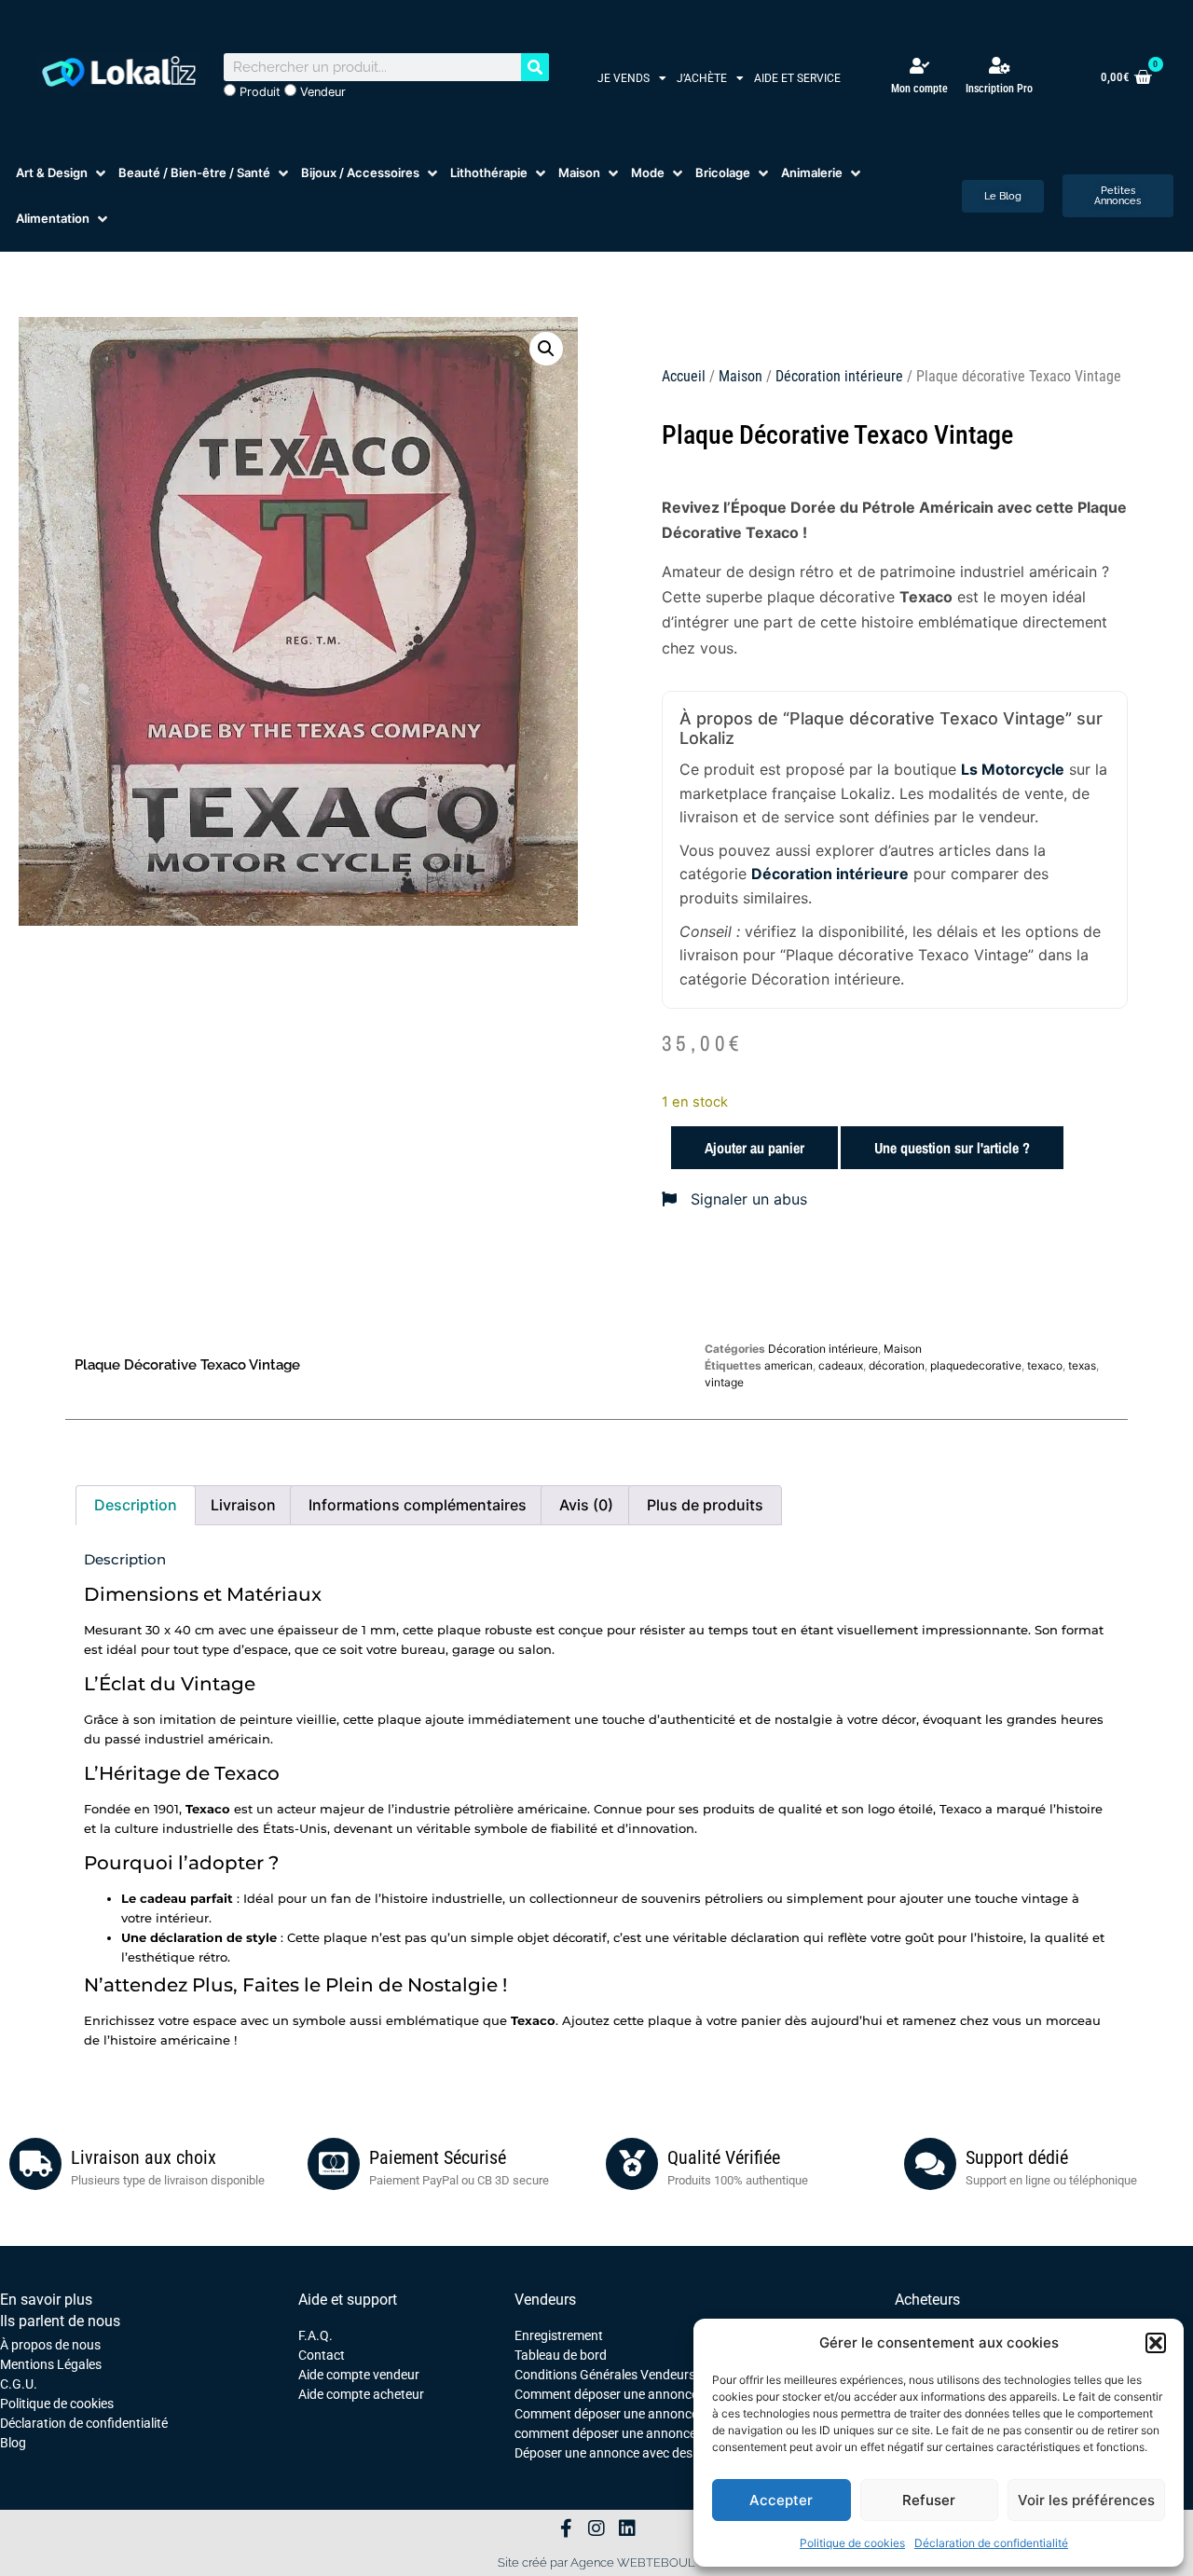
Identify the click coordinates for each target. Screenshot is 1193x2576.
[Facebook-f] (566, 2528)
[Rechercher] (535, 67)
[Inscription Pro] (999, 65)
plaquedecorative (976, 1365)
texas (1082, 1365)
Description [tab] (136, 1505)
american (788, 1365)
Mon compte (919, 89)
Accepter (781, 2500)
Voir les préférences (1086, 2500)
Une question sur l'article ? (952, 1148)
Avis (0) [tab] (586, 1505)
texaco (1045, 1365)
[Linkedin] (627, 2528)
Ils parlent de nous (60, 2321)
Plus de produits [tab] (705, 1505)
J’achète (702, 78)
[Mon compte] (919, 66)
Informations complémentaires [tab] (418, 1505)
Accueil (684, 376)
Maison (740, 376)
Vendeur (321, 92)
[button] (1156, 2343)
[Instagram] (596, 2528)
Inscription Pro (999, 89)
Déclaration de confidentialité (991, 2543)
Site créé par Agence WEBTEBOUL (596, 2562)
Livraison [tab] (243, 1505)
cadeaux (841, 1365)
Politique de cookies (852, 2543)
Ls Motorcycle (1013, 769)
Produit (258, 92)
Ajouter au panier (754, 1148)
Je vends (624, 78)
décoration (897, 1365)
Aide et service (797, 78)
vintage (724, 1382)
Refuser (929, 2500)
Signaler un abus (747, 1199)
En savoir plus (46, 2300)
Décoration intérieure (839, 376)
